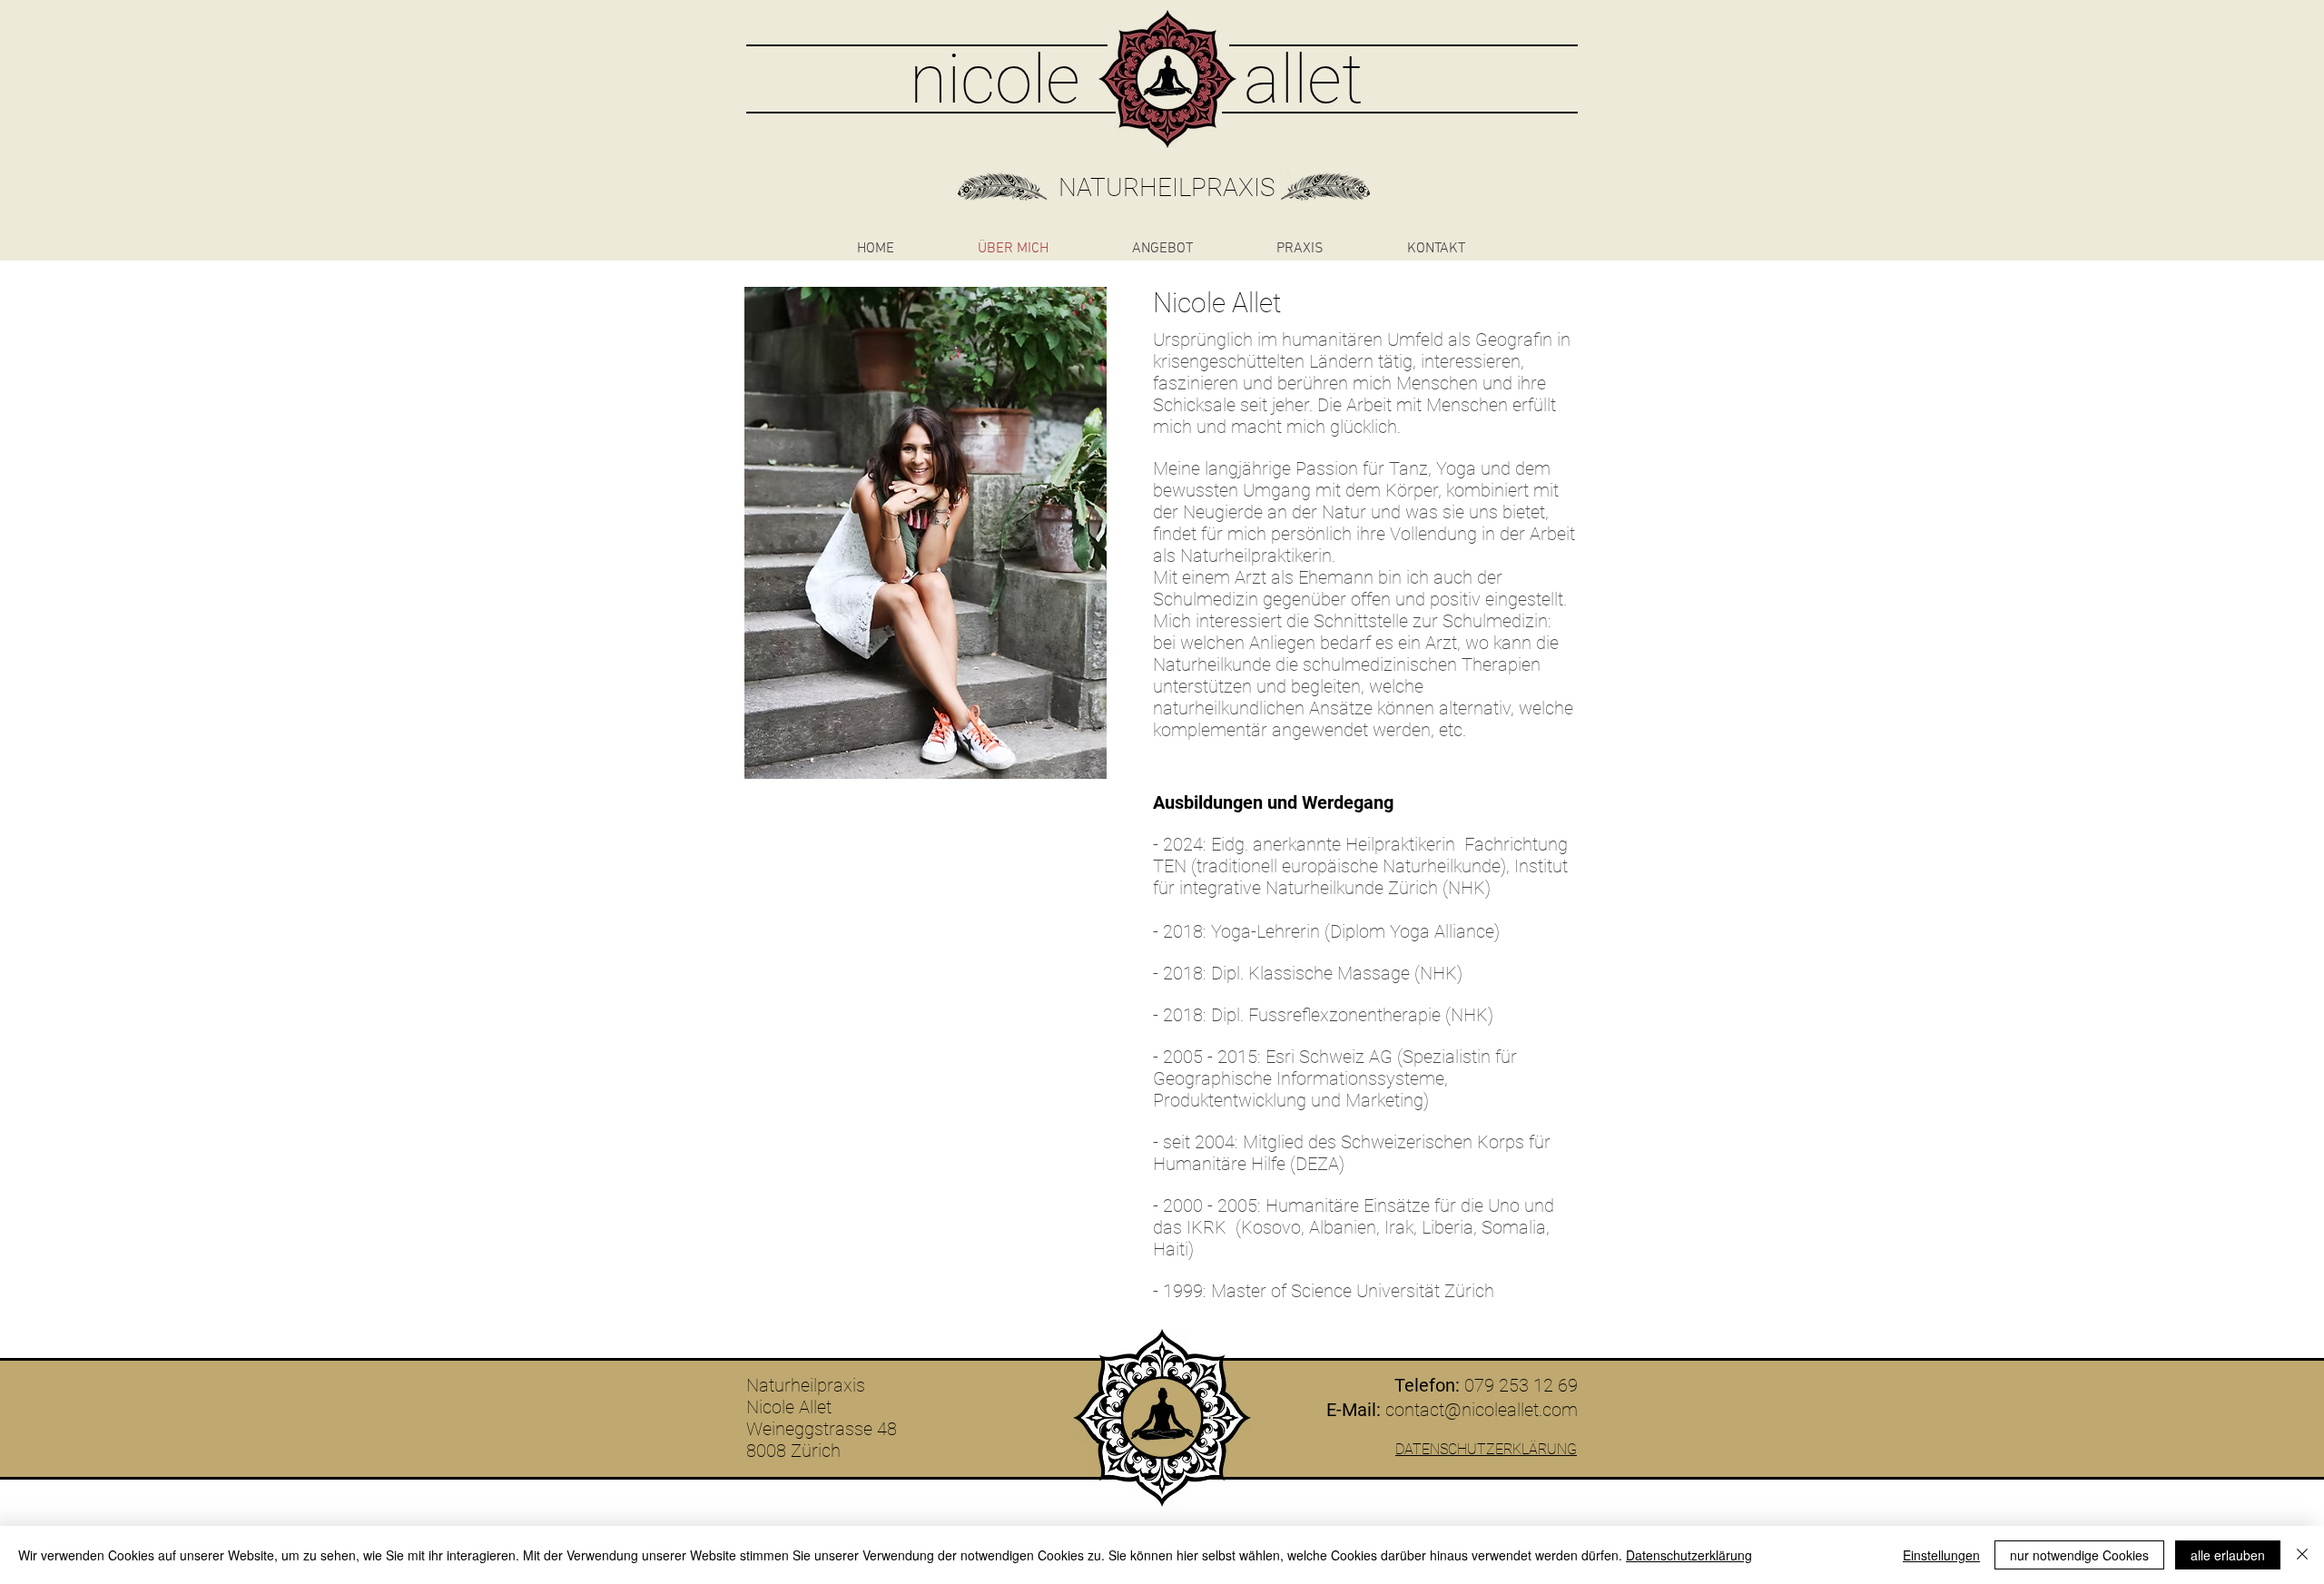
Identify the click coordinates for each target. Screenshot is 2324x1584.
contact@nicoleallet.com (1482, 1410)
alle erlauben (2228, 1555)
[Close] (2302, 1555)
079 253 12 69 (1521, 1385)
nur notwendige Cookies (2079, 1555)
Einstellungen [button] (1941, 1555)
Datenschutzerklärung (1689, 1555)
